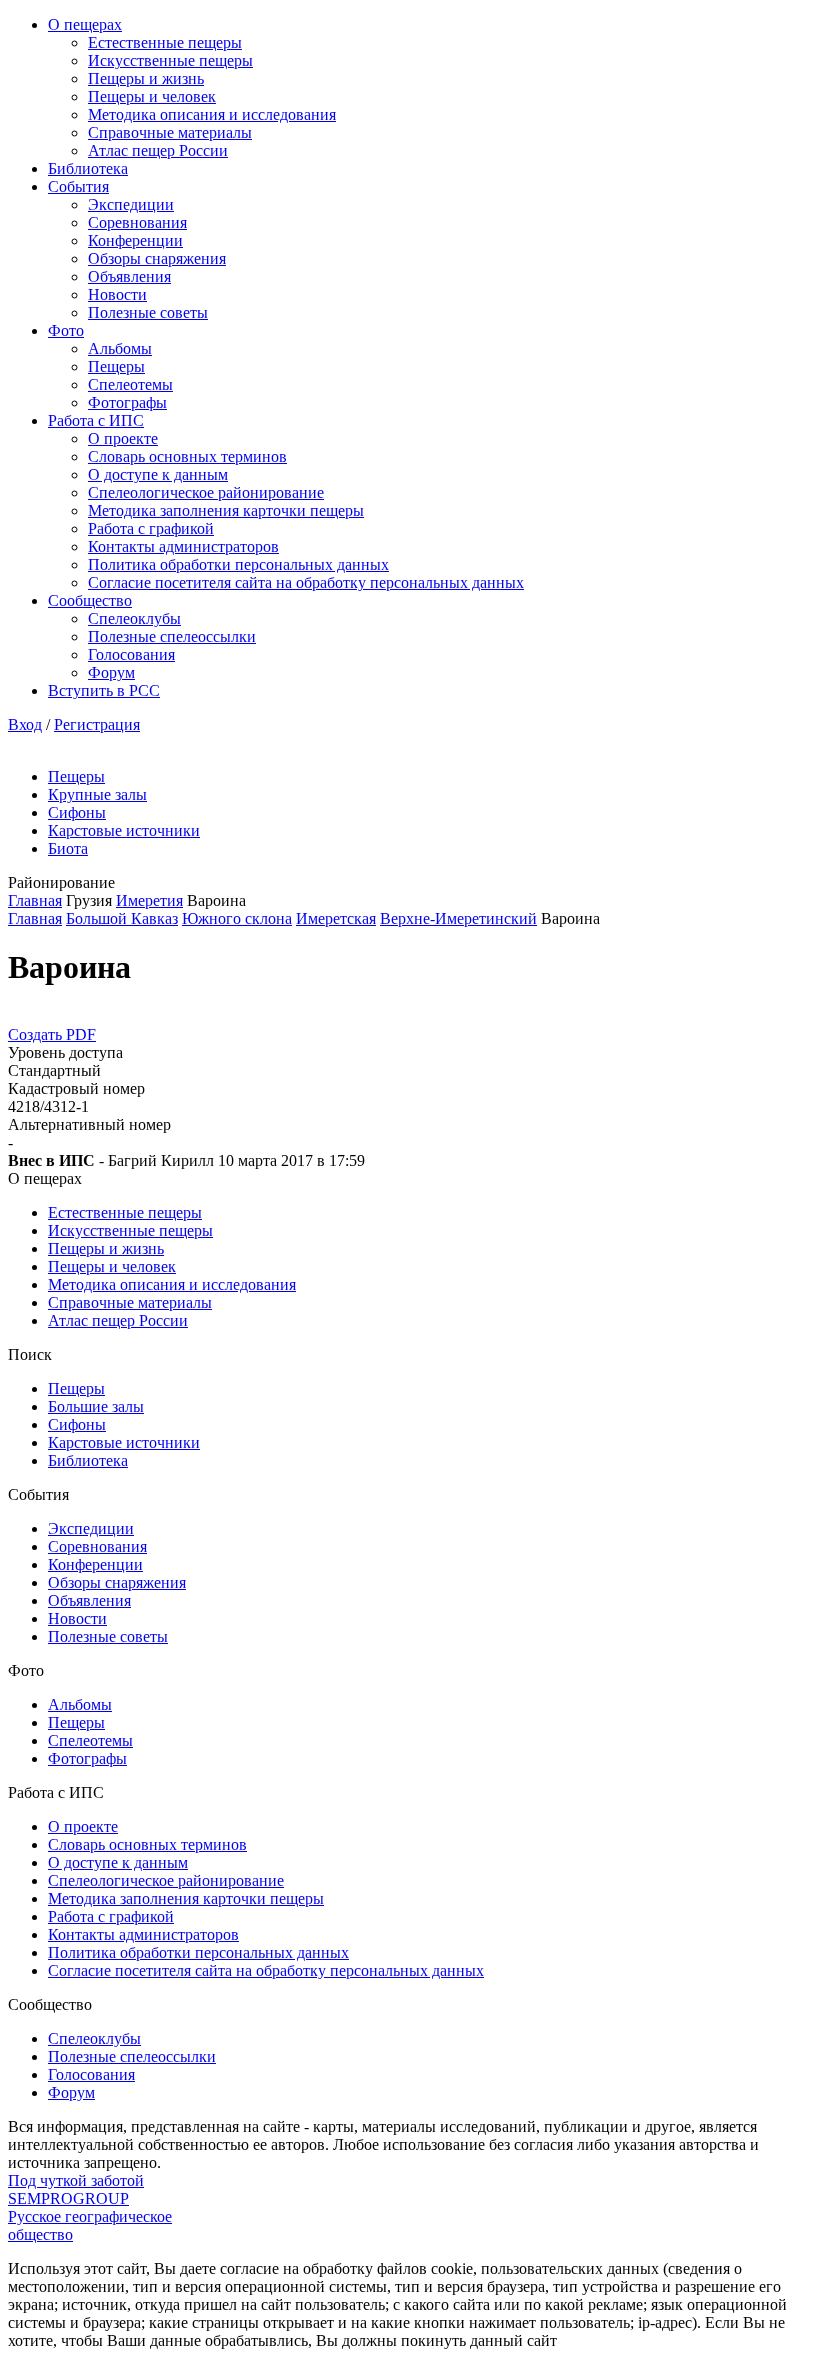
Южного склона (237, 918)
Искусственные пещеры (170, 60)
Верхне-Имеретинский (458, 918)
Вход (25, 724)
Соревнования (137, 222)
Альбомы (120, 348)
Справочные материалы (170, 132)
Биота (68, 848)
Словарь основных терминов (187, 456)
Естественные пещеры (165, 42)
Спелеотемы (130, 384)
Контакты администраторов (183, 546)
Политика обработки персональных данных (238, 564)
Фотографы (127, 402)
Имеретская (336, 918)
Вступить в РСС (104, 690)
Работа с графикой (151, 528)
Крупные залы (97, 794)
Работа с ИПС (96, 420)
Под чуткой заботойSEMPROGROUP (76, 2189)
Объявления (129, 276)
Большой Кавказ (122, 918)
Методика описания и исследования (212, 114)
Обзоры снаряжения (157, 258)
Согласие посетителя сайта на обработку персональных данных (306, 582)
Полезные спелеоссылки (172, 636)
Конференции (135, 240)
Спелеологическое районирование (206, 492)
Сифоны (77, 812)
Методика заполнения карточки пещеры (226, 510)
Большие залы (96, 1406)
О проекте (123, 438)
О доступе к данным (158, 474)
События (78, 186)
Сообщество (90, 600)
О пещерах (85, 24)
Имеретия (149, 900)
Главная (35, 900)
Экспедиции (131, 204)
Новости (117, 294)
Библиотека (88, 168)
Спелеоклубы (134, 618)
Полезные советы (148, 312)
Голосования (131, 654)
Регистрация (97, 724)
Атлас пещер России (158, 150)
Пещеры (116, 366)
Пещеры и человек (152, 96)
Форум (111, 672)
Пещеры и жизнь (146, 78)
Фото (66, 330)
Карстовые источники (124, 830)
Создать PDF (52, 1034)
